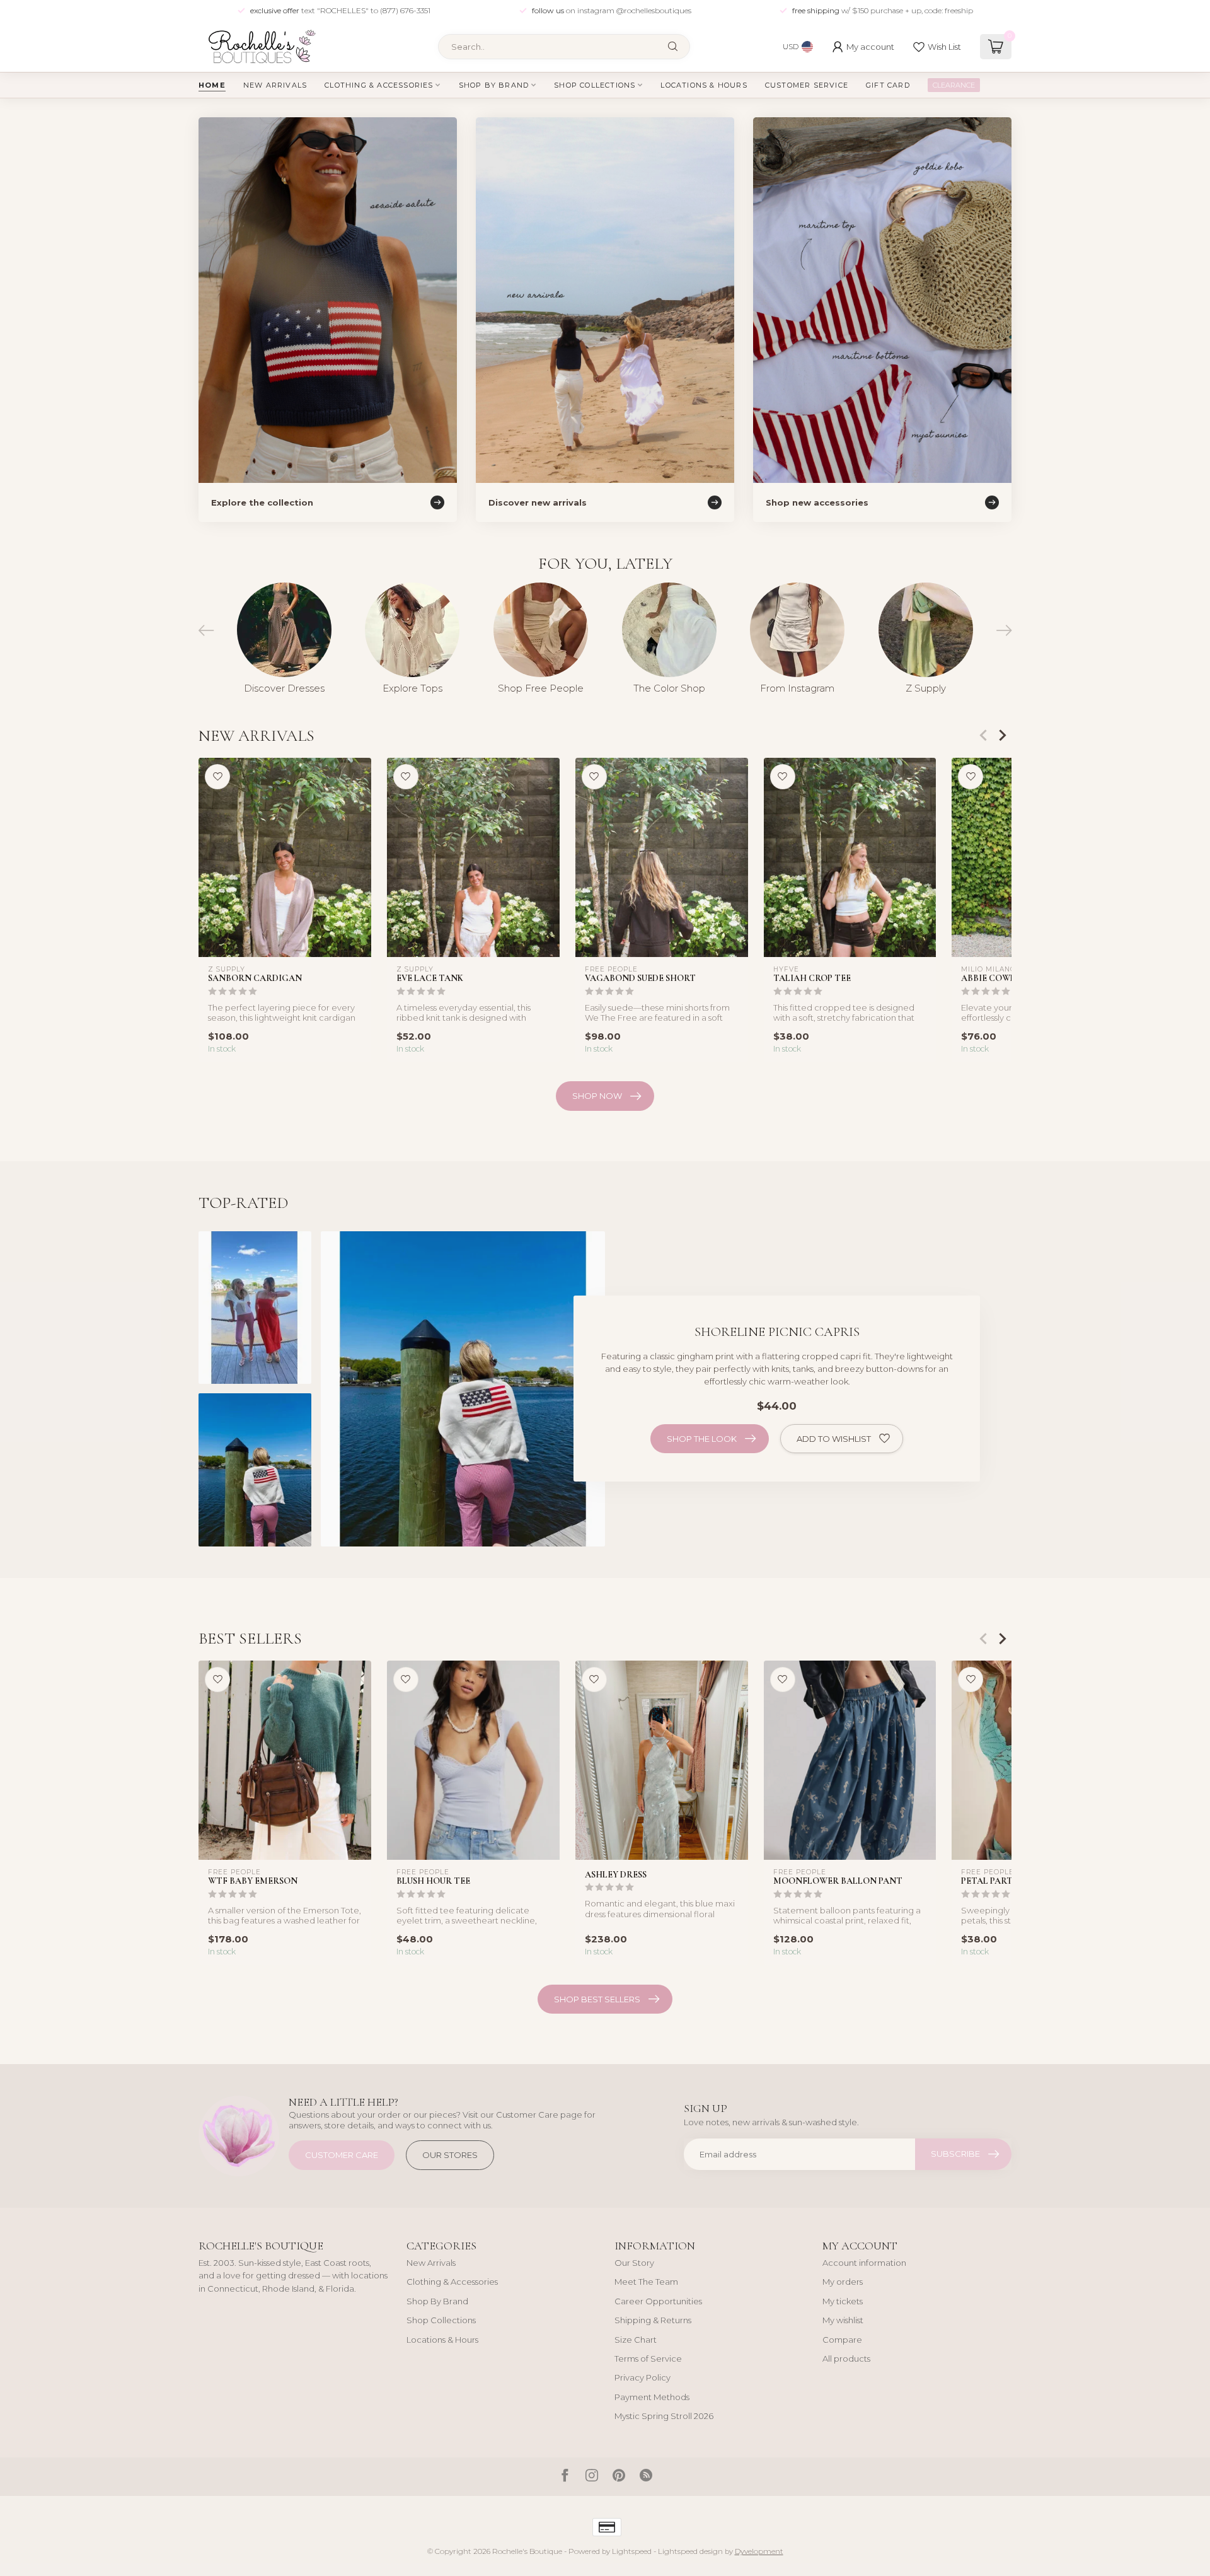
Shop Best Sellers (597, 1999)
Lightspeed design (690, 2551)
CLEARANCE (954, 85)
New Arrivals (275, 85)
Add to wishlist (834, 1439)
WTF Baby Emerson (253, 1882)
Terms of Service (648, 2358)
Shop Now (597, 1096)
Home (212, 85)
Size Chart (636, 2340)
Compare (842, 2340)
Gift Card (888, 85)
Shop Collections (595, 85)
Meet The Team (646, 2282)
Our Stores (450, 2155)
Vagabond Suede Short (640, 978)
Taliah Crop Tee (812, 978)
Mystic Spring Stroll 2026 (664, 2416)
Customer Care (342, 2155)
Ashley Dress (616, 1875)
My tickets (843, 2301)
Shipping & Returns (653, 2320)
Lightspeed (632, 2551)
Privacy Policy (642, 2377)
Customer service (807, 85)
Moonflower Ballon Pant (838, 1882)
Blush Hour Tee (433, 1882)
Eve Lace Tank (430, 978)
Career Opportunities (658, 2301)
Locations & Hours (704, 85)
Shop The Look (702, 1439)
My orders (843, 2282)
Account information (864, 2263)
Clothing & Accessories (379, 85)
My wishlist (843, 2320)
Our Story (634, 2263)
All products (846, 2358)
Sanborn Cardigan (255, 978)
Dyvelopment (759, 2551)
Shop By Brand (494, 85)
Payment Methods (652, 2397)
